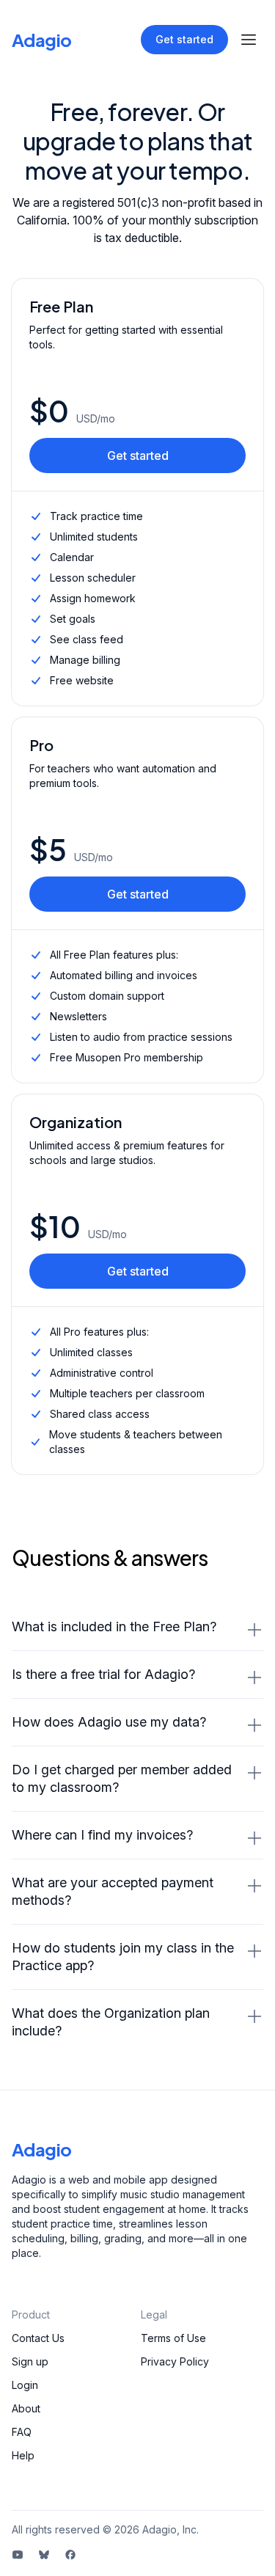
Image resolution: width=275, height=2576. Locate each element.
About (26, 2408)
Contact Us (38, 2338)
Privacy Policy (175, 2361)
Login (25, 2385)
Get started (184, 39)
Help (23, 2455)
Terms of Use (173, 2338)
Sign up (30, 2361)
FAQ (22, 2432)
